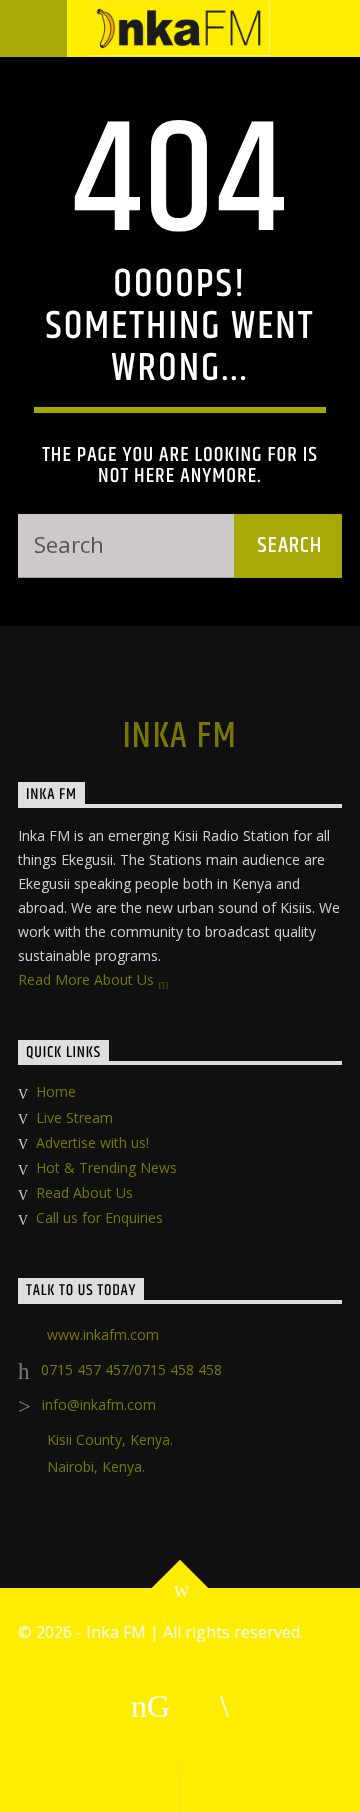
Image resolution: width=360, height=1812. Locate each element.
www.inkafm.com (103, 1334)
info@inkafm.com (99, 1404)
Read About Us (84, 1192)
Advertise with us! (92, 1142)
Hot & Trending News (106, 1167)
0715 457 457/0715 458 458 (131, 1369)
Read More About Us (88, 979)
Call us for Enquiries (99, 1217)
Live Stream (74, 1117)
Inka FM (180, 737)
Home (56, 1091)
